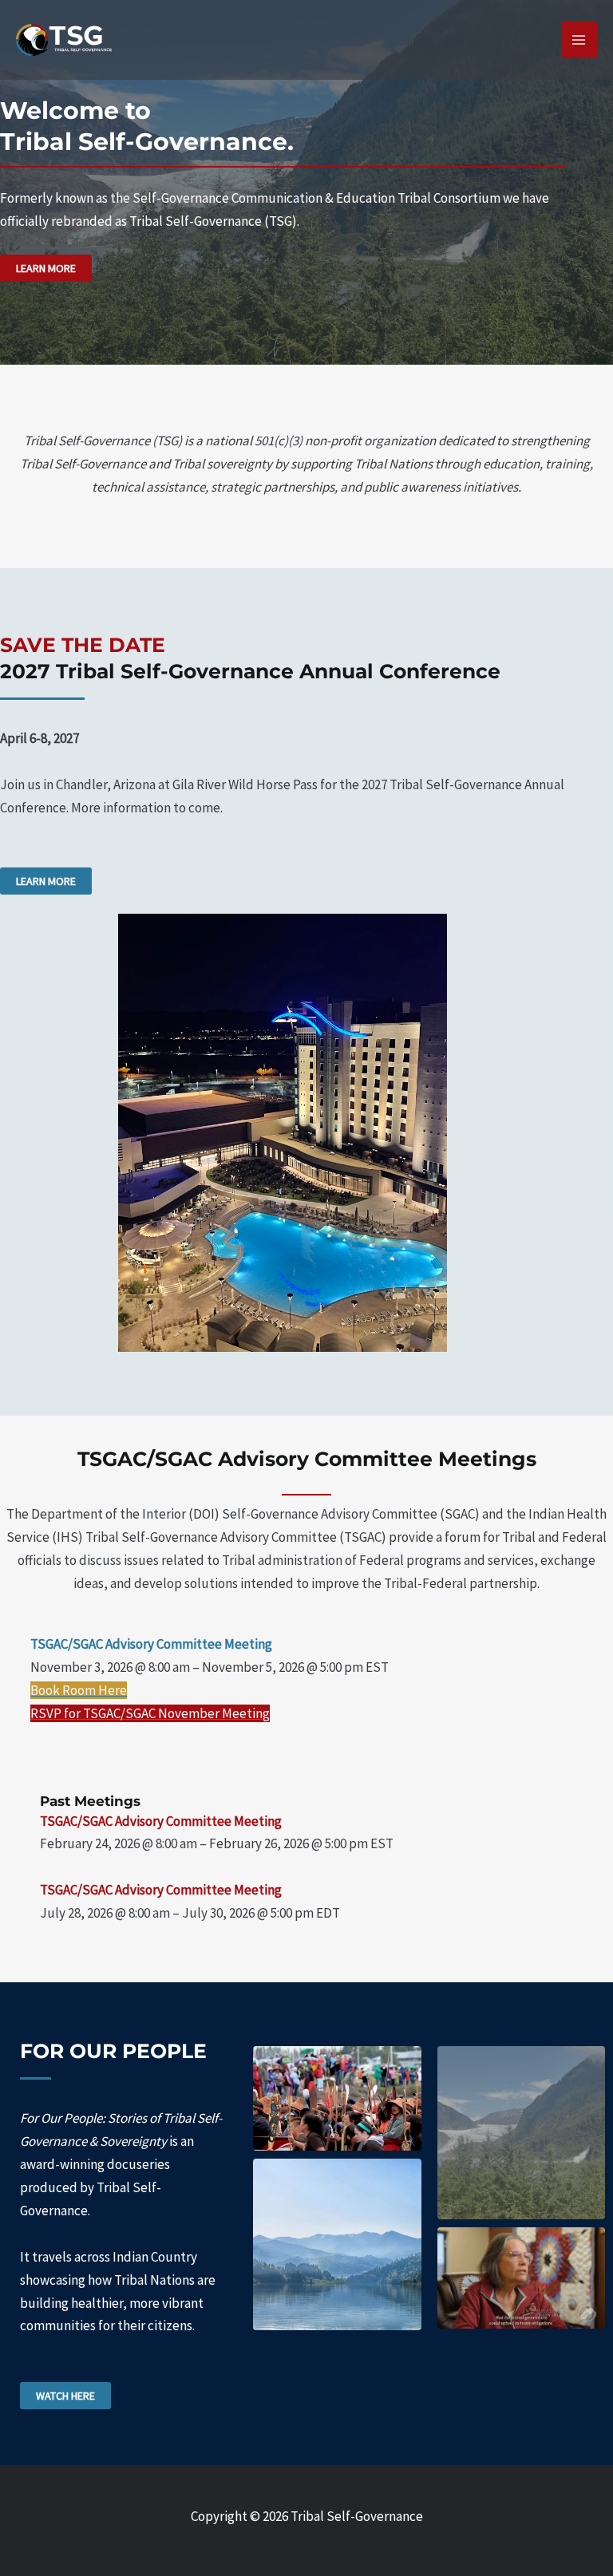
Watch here (65, 2396)
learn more (46, 881)
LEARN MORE (46, 268)
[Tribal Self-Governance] (64, 40)
